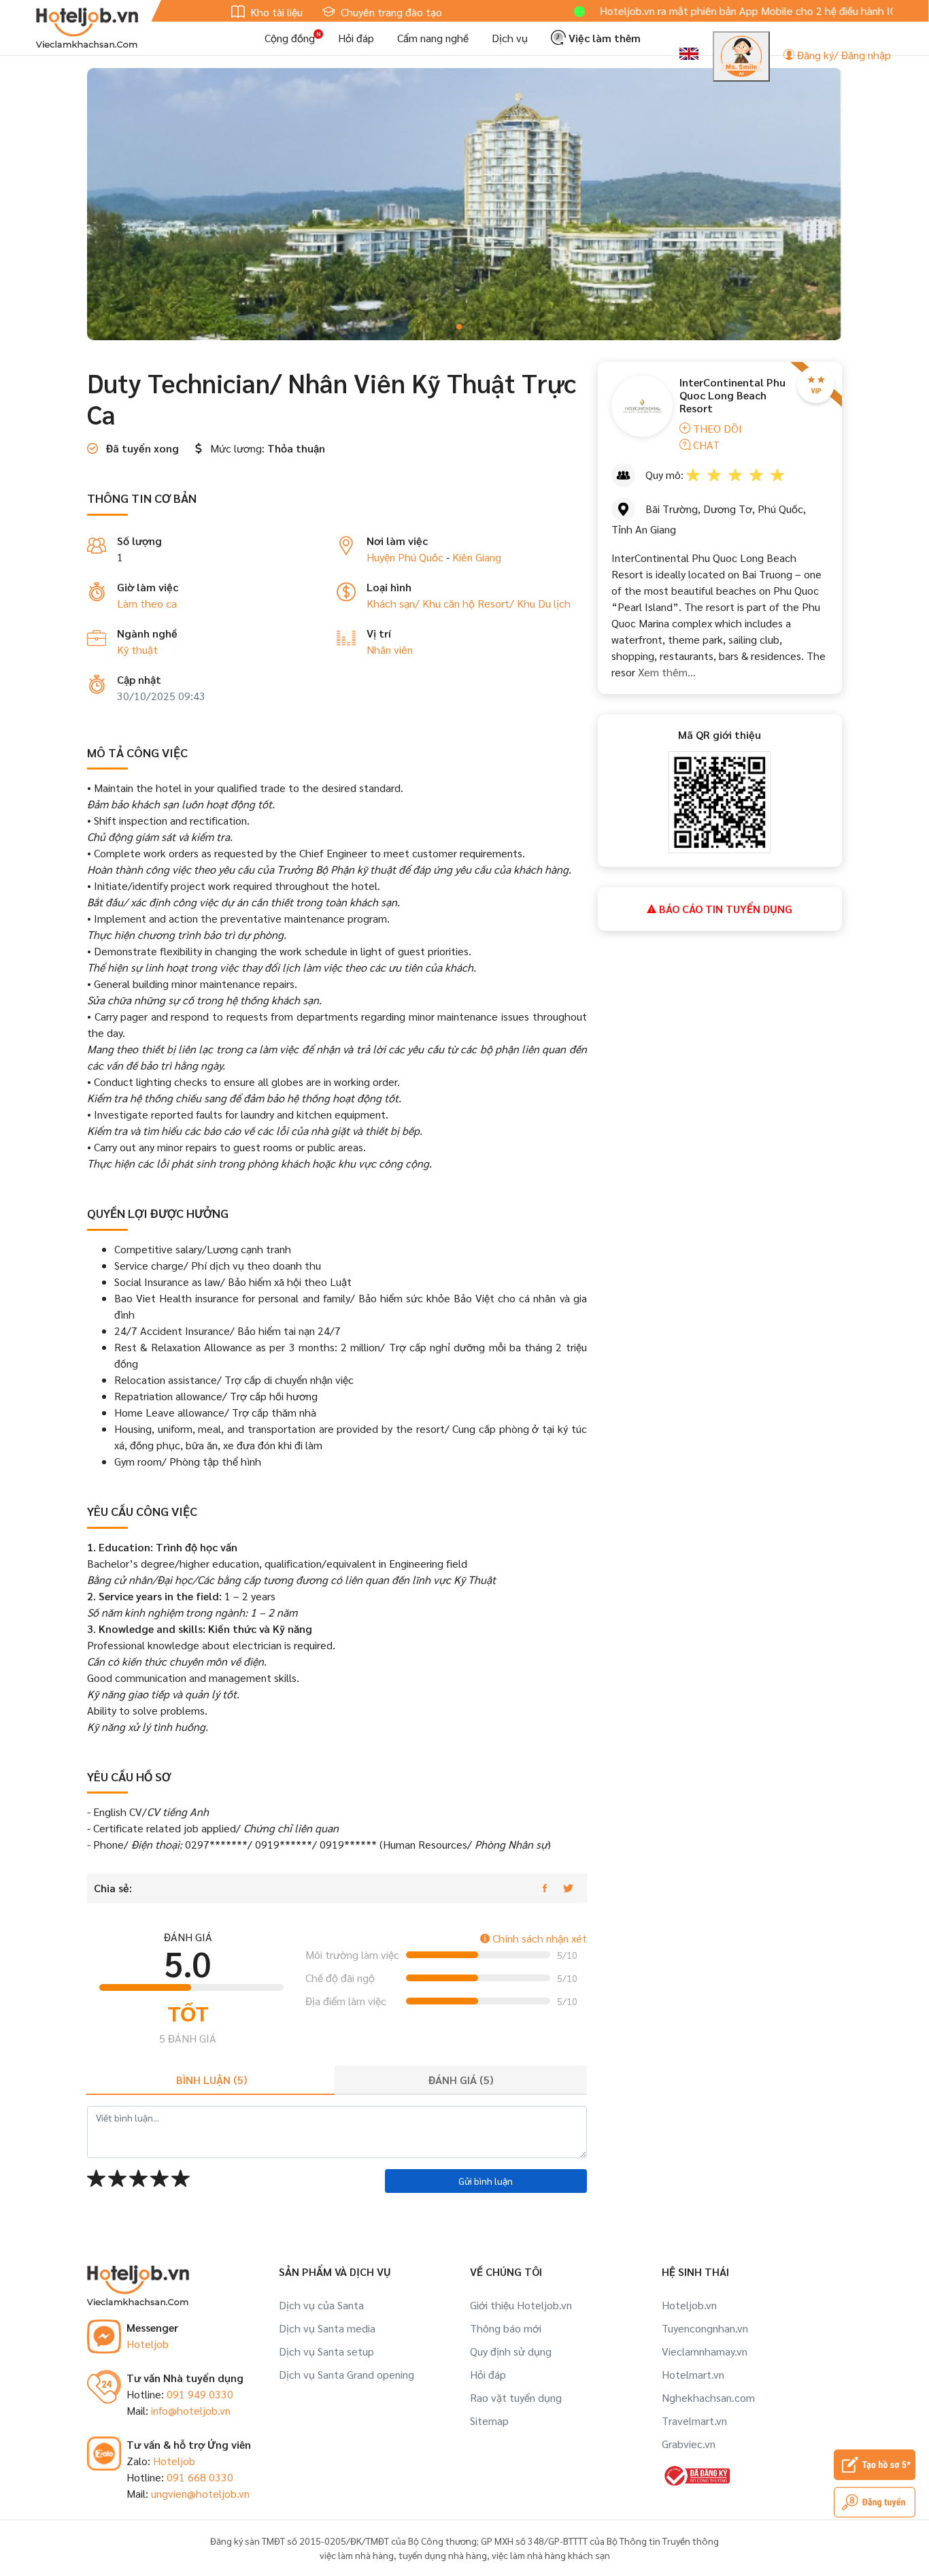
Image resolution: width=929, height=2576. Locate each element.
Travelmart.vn (694, 2421)
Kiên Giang (477, 557)
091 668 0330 (200, 2477)
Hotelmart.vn (693, 2374)
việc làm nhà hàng (357, 2555)
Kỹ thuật (137, 649)
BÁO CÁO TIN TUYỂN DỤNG (724, 909)
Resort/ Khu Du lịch (524, 603)
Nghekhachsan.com (708, 2397)
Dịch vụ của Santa (321, 2305)
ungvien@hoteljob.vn (200, 2493)
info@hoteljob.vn (191, 2410)
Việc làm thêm (603, 38)
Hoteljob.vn (689, 2305)
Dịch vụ (510, 38)
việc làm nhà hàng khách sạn (551, 2555)
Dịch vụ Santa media (327, 2328)
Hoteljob (148, 2344)
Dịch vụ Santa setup (326, 2351)
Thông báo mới (506, 2328)
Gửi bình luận (486, 2181)
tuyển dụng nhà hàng (443, 2555)
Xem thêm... (665, 672)
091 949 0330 (200, 2394)
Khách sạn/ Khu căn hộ (422, 603)
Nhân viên (390, 649)
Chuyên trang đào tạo (390, 12)
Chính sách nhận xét (538, 1938)
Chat (705, 445)
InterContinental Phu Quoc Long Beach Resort (732, 395)
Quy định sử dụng (511, 2351)
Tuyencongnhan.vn (705, 2328)
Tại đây (865, 11)
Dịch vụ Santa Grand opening (347, 2374)
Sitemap (489, 2421)
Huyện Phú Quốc (405, 557)
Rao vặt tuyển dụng (516, 2397)
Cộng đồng (290, 38)
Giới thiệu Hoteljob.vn (521, 2305)
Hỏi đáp (356, 38)
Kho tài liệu (275, 12)
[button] (459, 327)
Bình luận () (212, 2080)
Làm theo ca (147, 603)
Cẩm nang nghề (433, 38)
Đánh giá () (461, 2080)
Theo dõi (716, 428)
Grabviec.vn (689, 2444)
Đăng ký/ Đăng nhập (843, 55)
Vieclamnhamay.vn (705, 2351)
